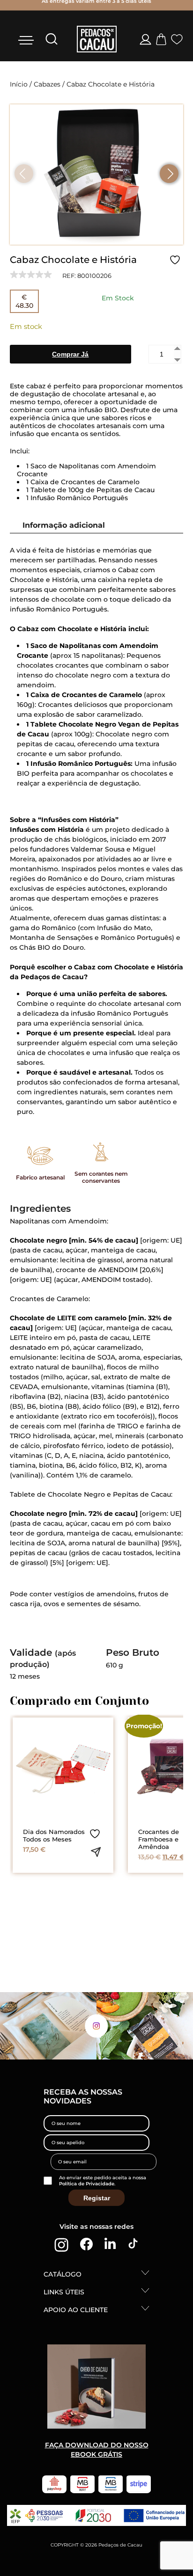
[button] (169, 174)
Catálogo (63, 2274)
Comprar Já (70, 354)
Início (19, 84)
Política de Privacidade (87, 2184)
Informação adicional (64, 525)
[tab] (88, 525)
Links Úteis (64, 2292)
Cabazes (47, 84)
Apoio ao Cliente (76, 2310)
